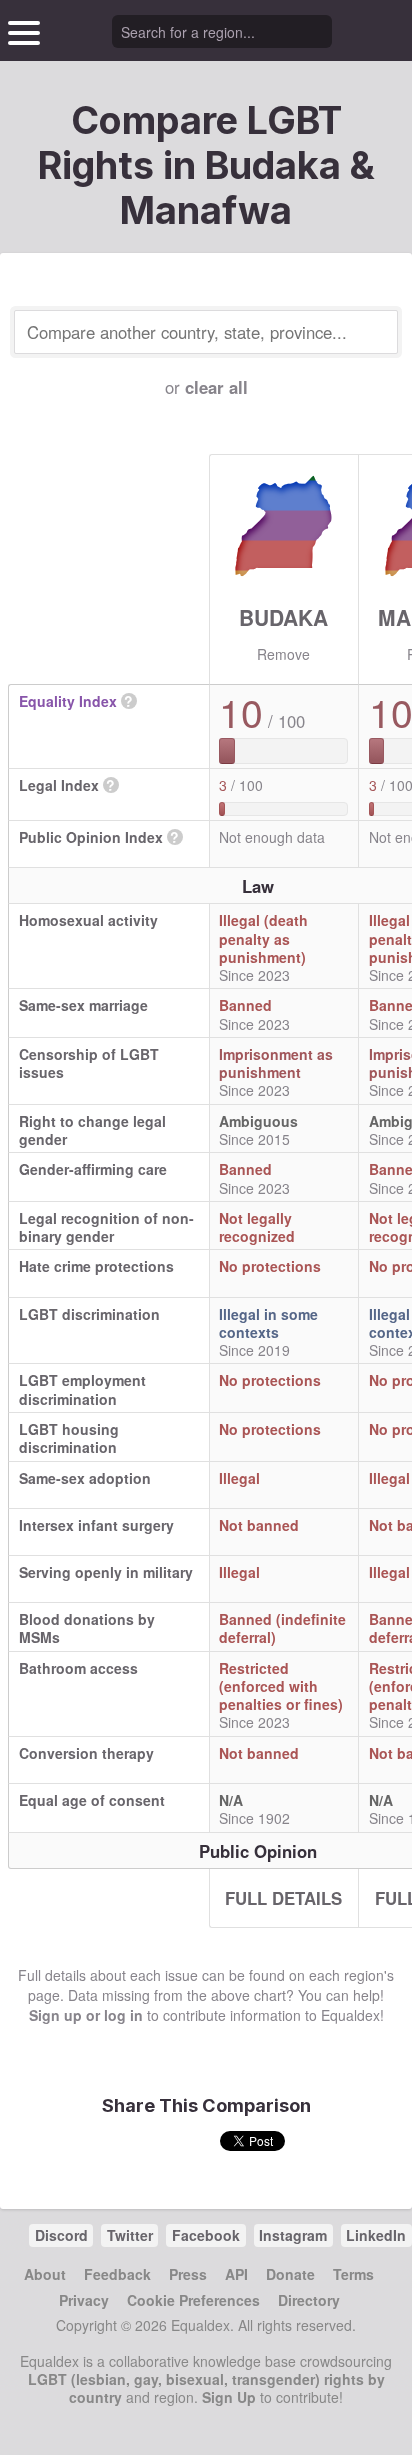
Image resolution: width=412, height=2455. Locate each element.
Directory (309, 2300)
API (236, 2274)
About (45, 2274)
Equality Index (68, 701)
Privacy (84, 2300)
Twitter (130, 2235)
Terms (353, 2274)
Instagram (293, 2235)
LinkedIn (376, 2235)
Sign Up (229, 2397)
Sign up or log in (86, 2015)
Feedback (117, 2274)
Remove (283, 654)
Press (188, 2274)
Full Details (283, 1898)
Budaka (283, 617)
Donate (290, 2274)
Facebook (206, 2235)
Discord (61, 2235)
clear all (216, 387)
